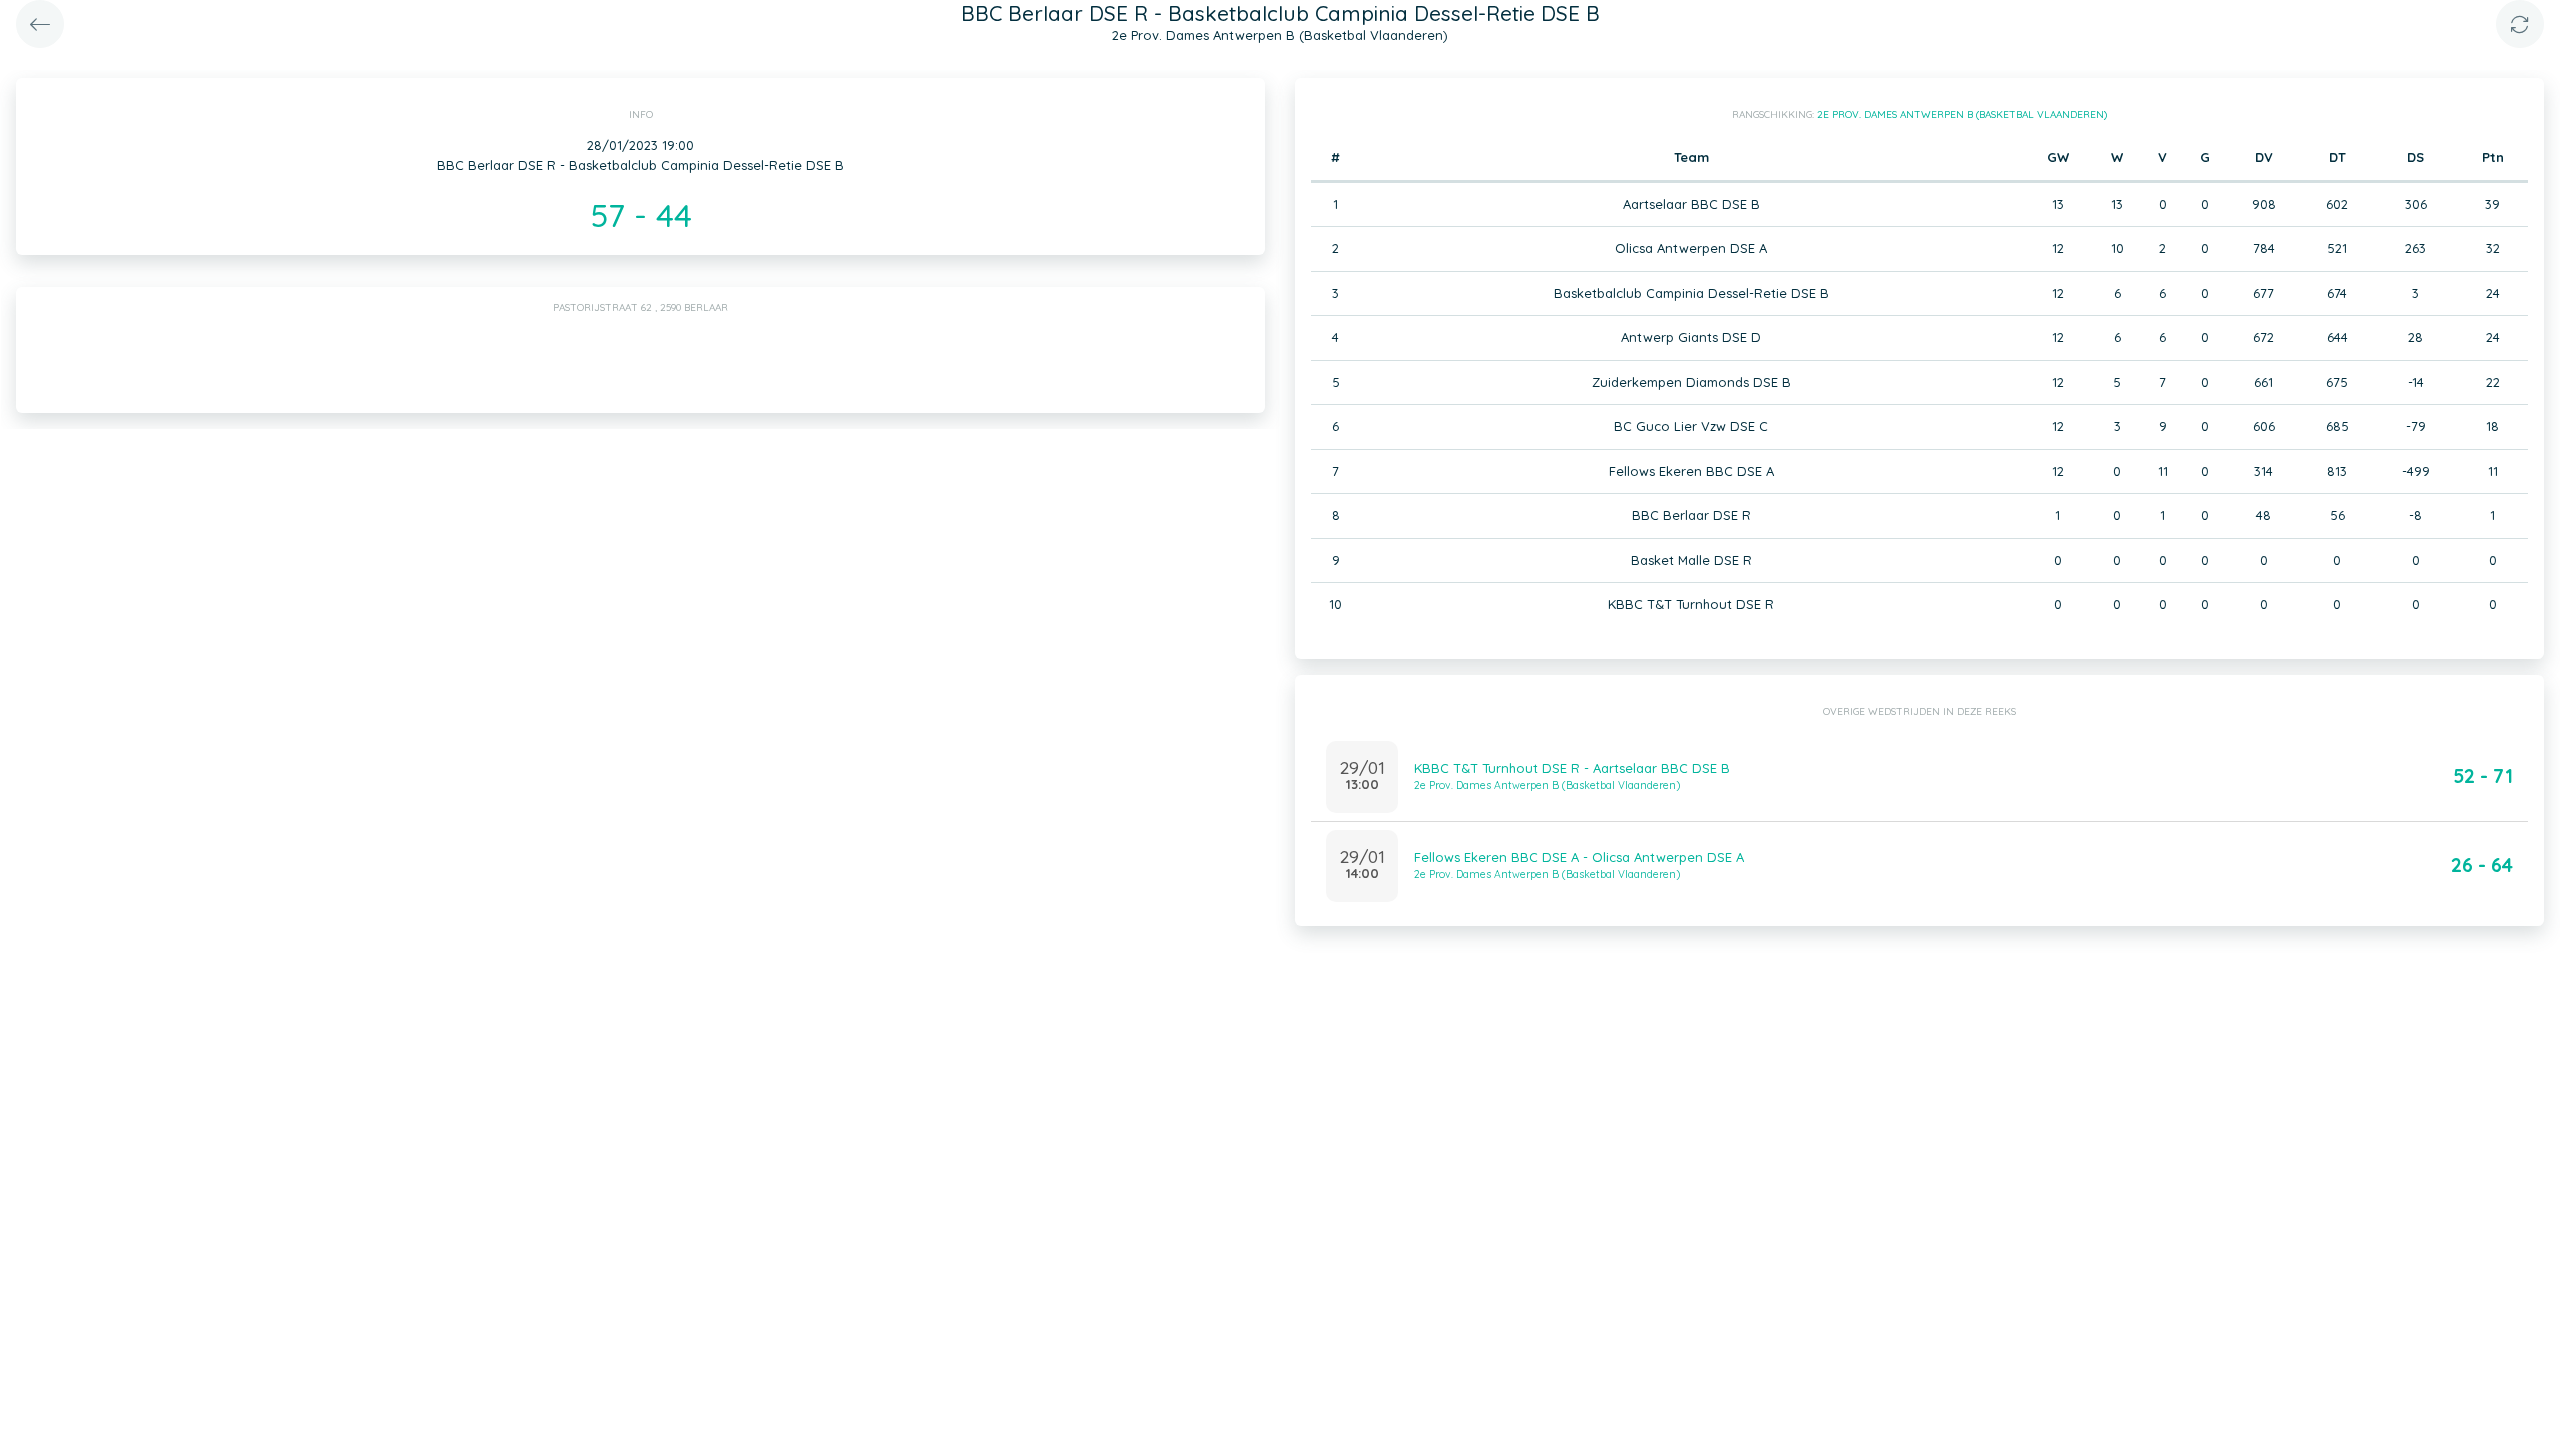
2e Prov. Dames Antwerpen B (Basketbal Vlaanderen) (1962, 114)
